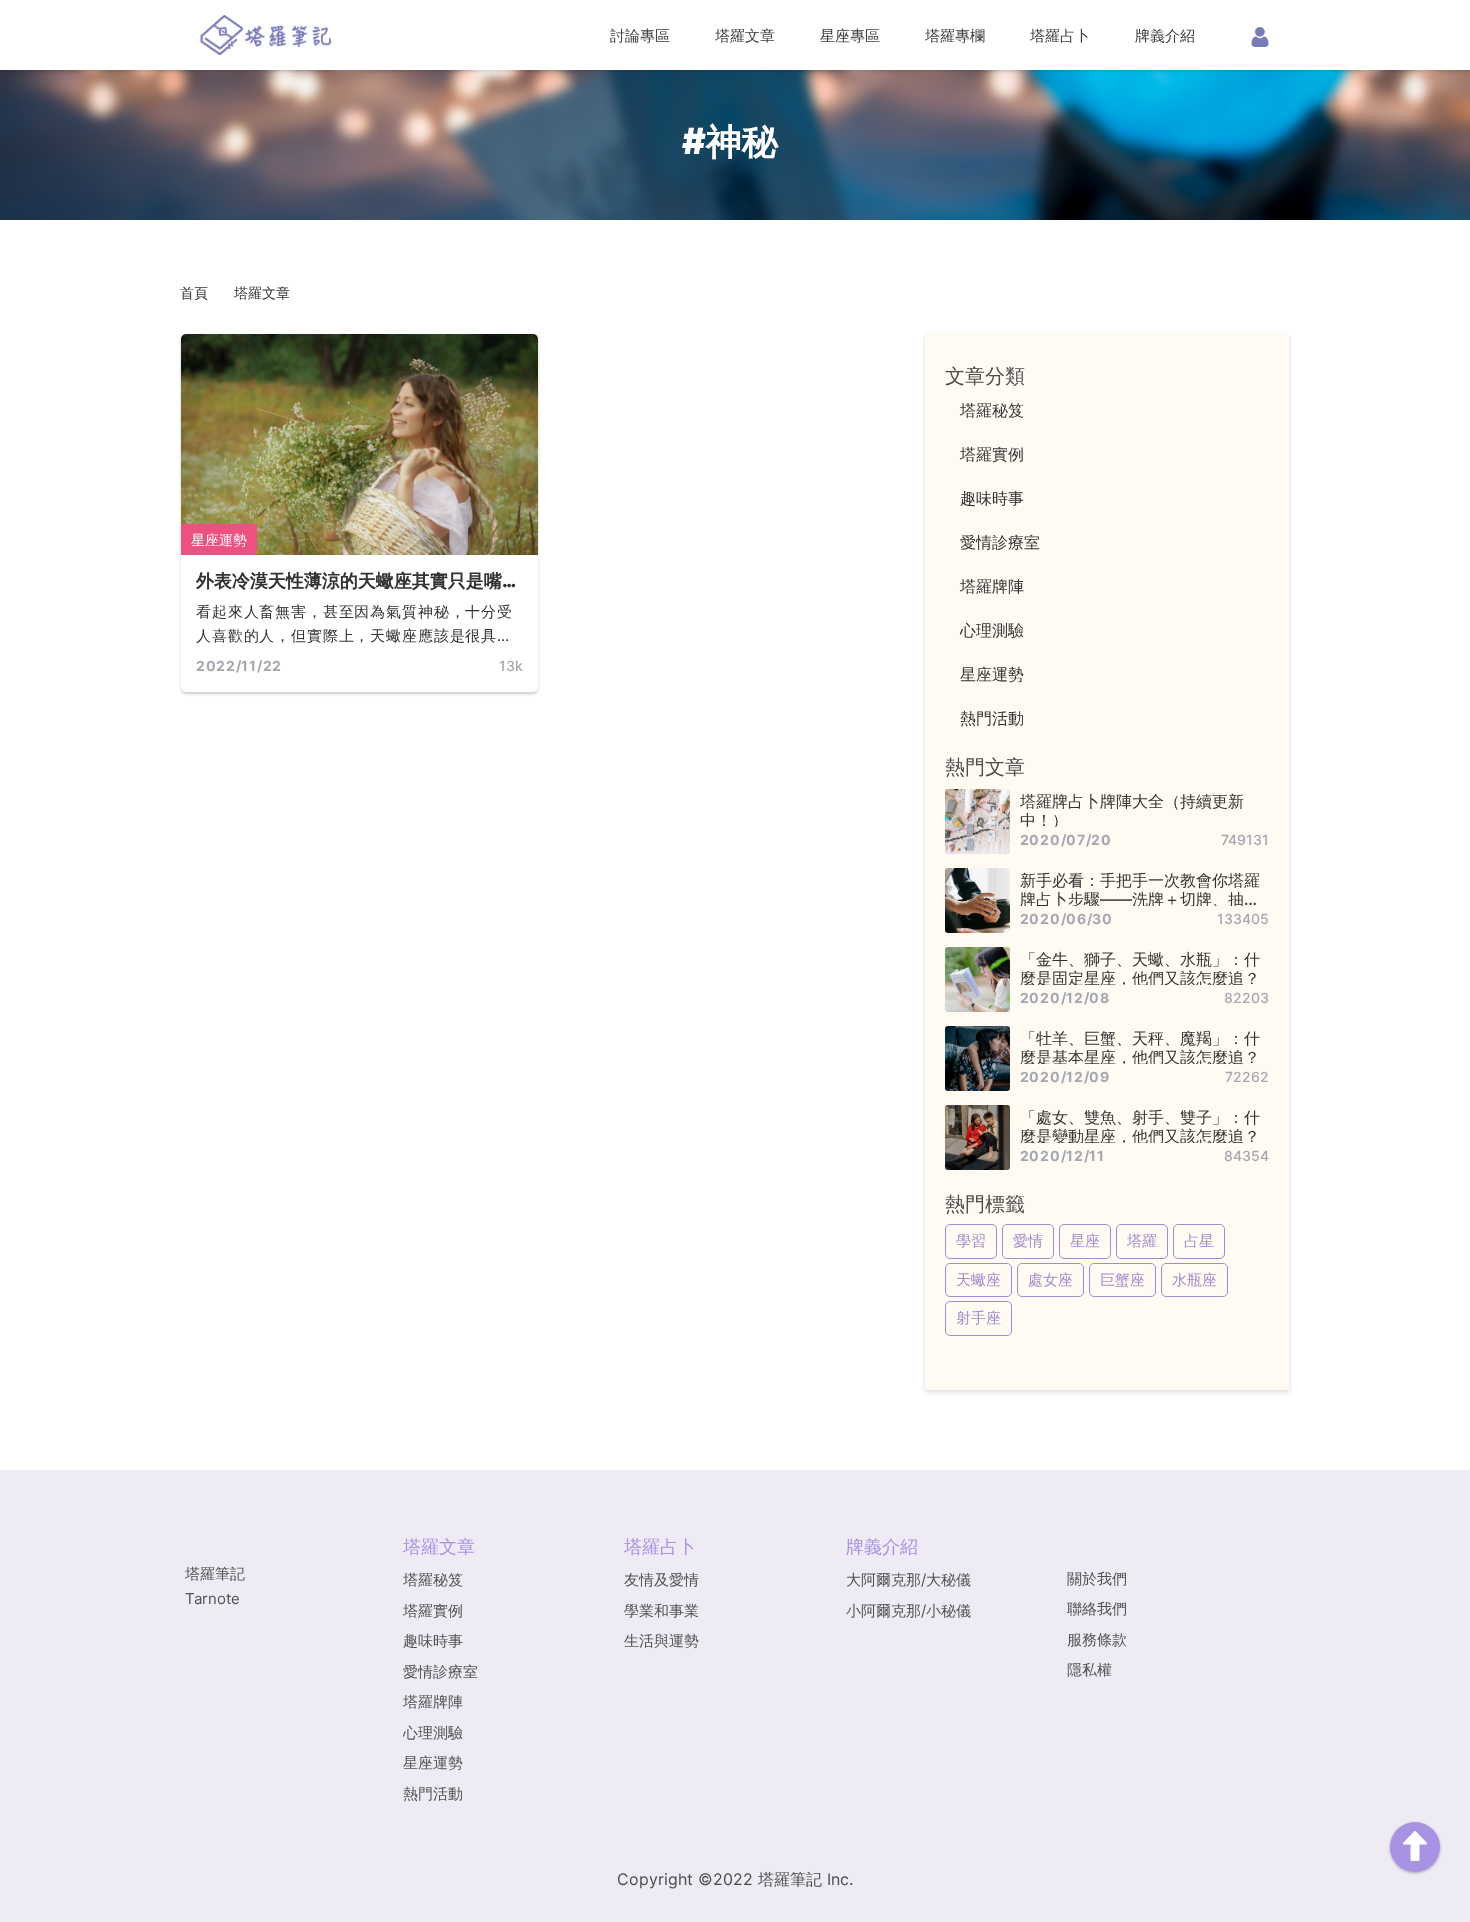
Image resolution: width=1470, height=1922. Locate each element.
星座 (1085, 1240)
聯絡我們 (1097, 1608)
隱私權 (1089, 1669)
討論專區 (640, 35)
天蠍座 (978, 1279)
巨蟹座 (1122, 1279)
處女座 (1050, 1279)
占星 (1199, 1240)
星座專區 (850, 35)
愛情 (1028, 1240)
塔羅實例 (433, 1610)
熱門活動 (433, 1793)
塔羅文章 (745, 35)
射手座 (978, 1317)
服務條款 (1097, 1639)
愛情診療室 (440, 1671)
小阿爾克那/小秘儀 (908, 1610)
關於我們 (1097, 1578)
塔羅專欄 (955, 35)
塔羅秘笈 (433, 1579)
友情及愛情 (661, 1579)
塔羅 (1142, 1240)
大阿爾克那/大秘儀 (908, 1579)
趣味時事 (433, 1640)
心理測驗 (433, 1732)
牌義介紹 (1165, 35)
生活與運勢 (661, 1640)
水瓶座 (1194, 1279)
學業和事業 (661, 1610)
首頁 (194, 292)
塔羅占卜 (1060, 35)
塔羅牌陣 (433, 1701)
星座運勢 (219, 539)
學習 (971, 1240)
